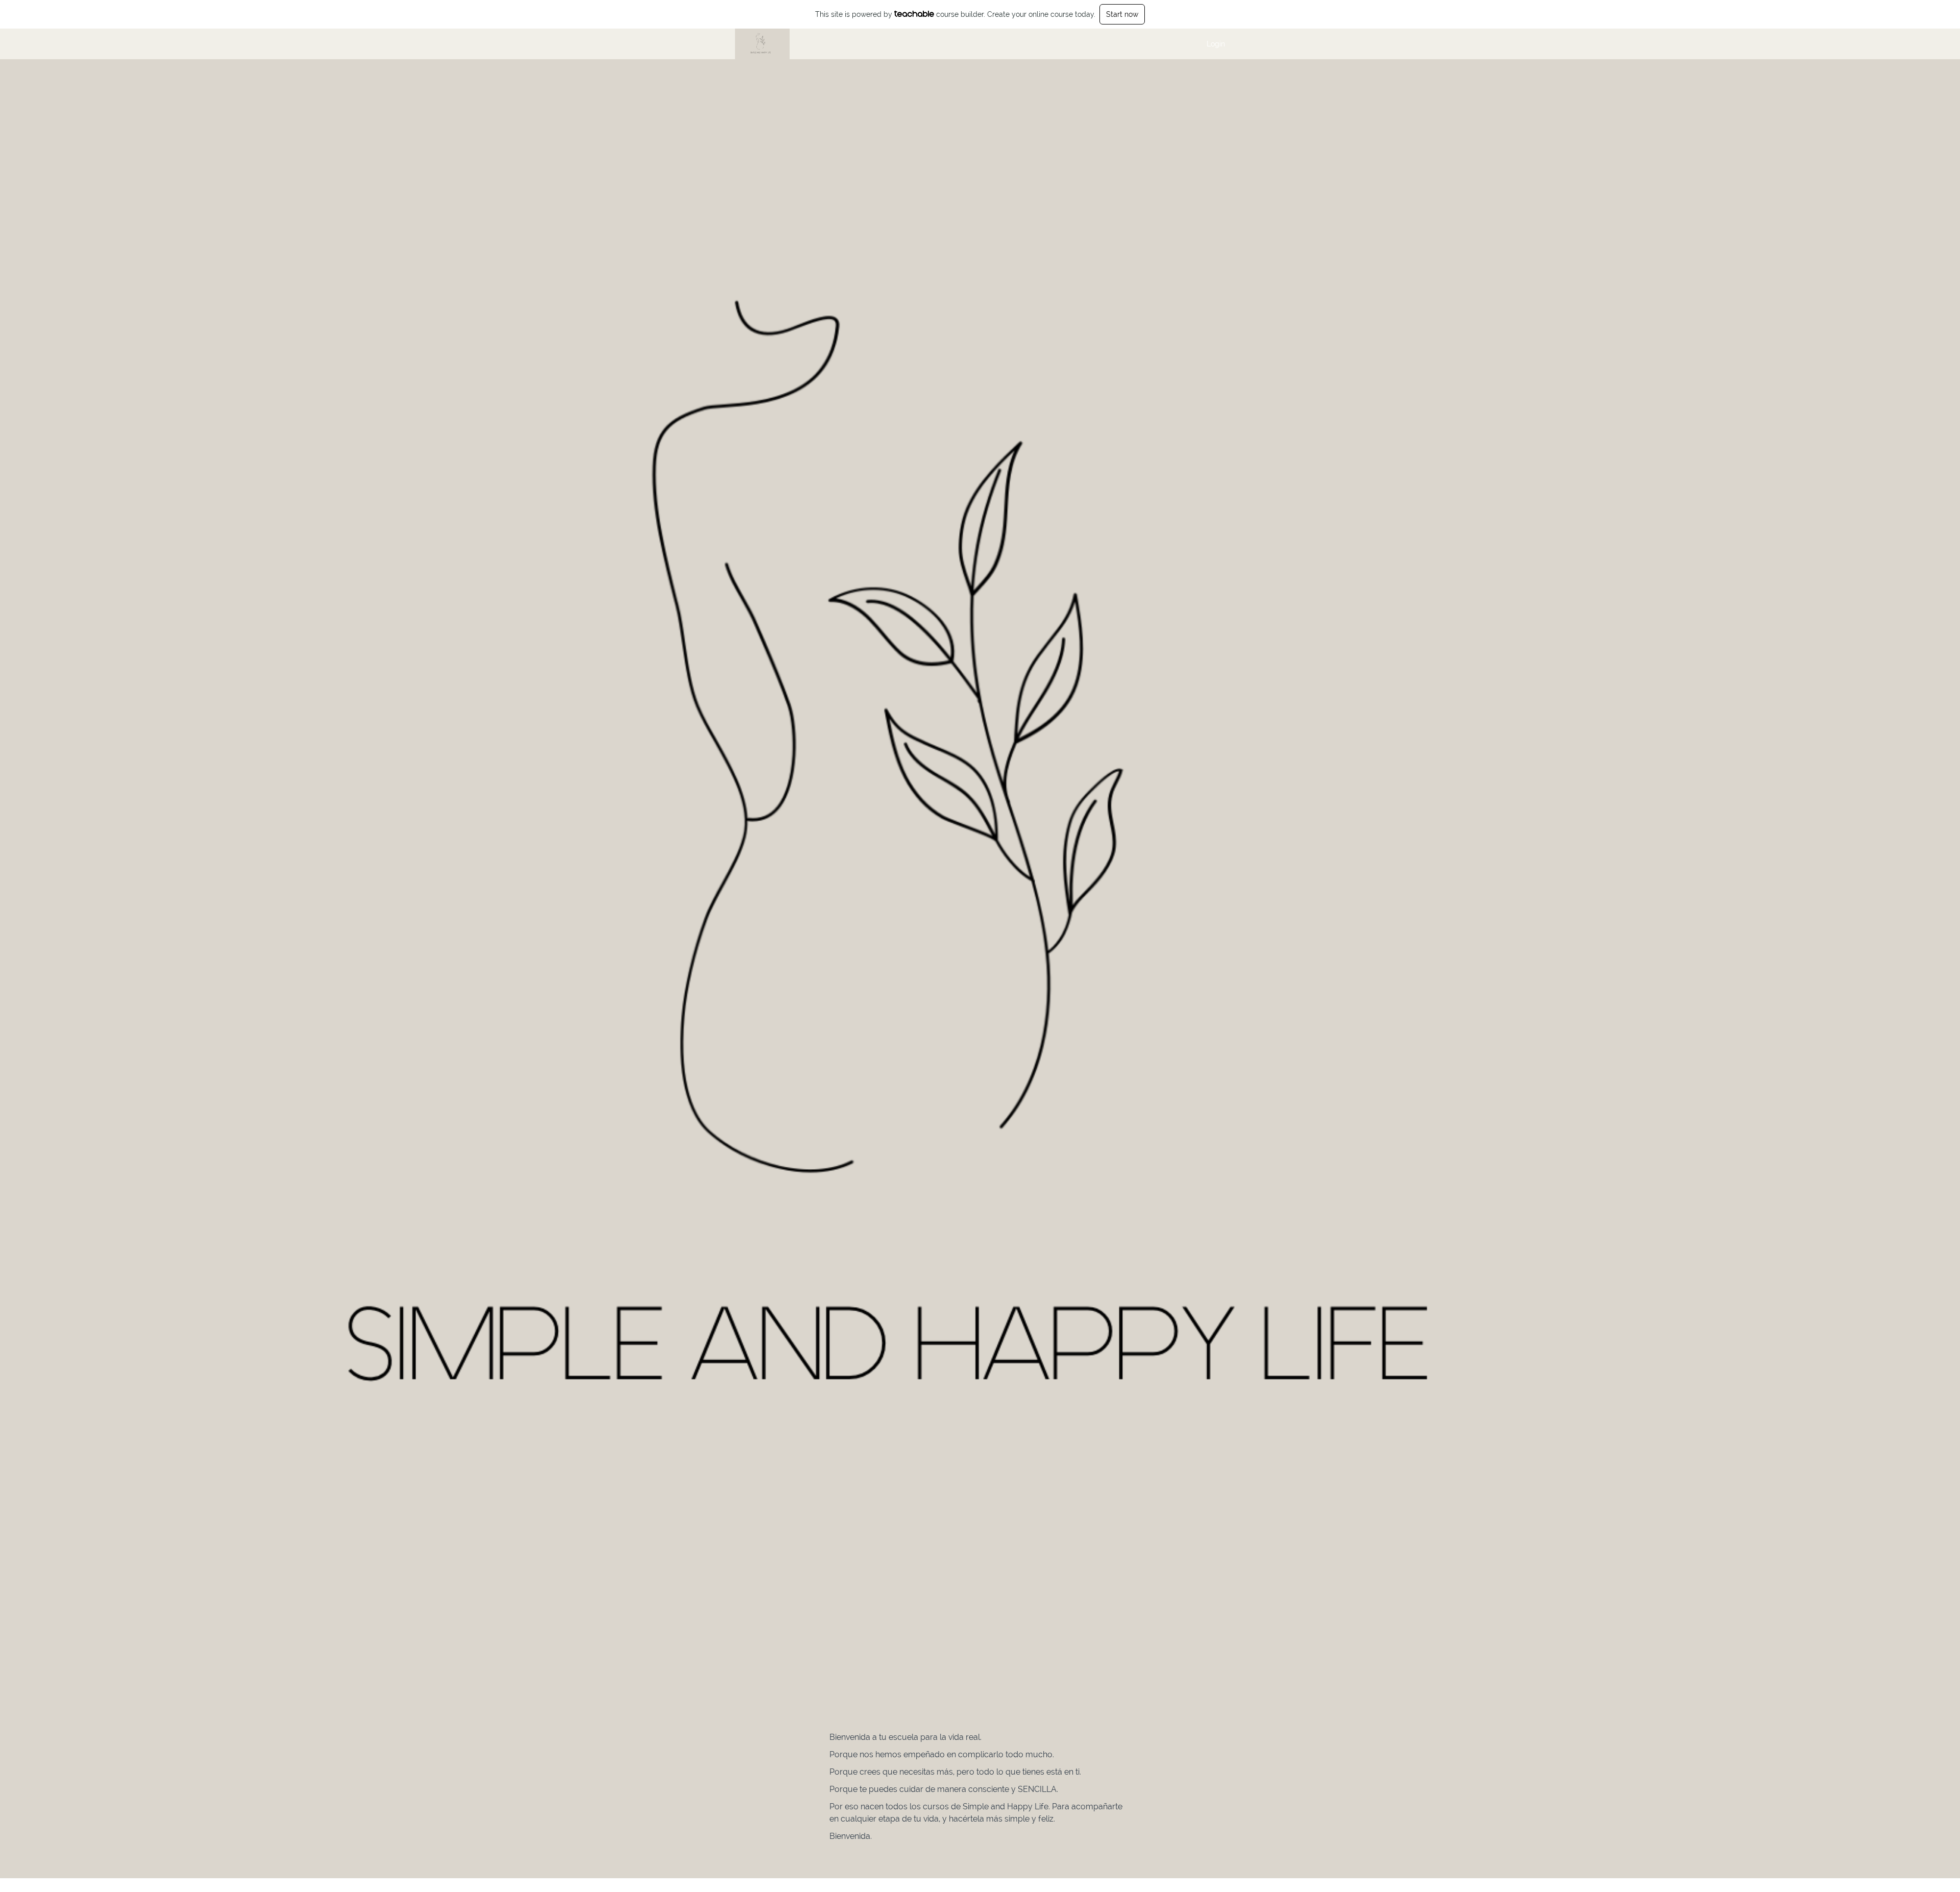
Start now (1122, 14)
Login (1216, 44)
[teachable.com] (914, 14)
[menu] (1212, 44)
